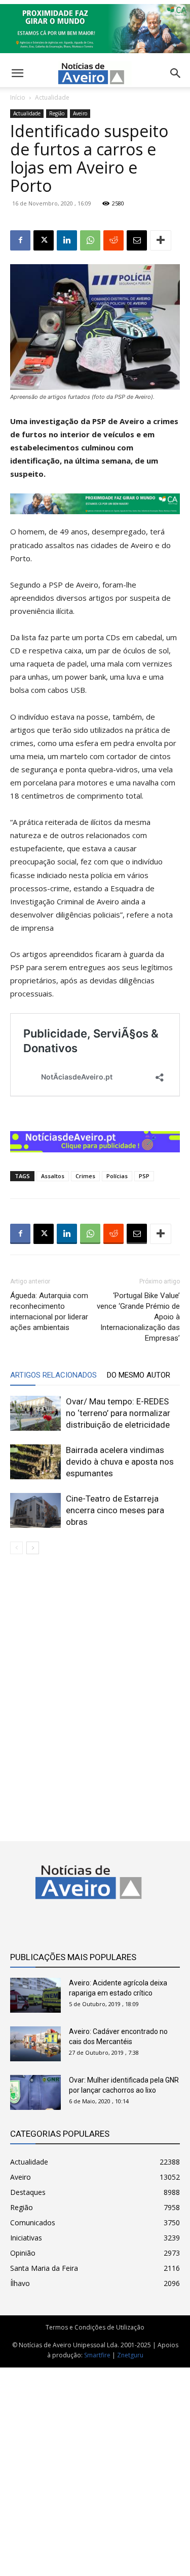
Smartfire (97, 2355)
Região (57, 113)
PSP (144, 1176)
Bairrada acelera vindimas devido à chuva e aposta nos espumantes (120, 1462)
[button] (176, 73)
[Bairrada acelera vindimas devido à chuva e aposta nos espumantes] (35, 1462)
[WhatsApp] (90, 240)
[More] (161, 240)
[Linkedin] (67, 240)
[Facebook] (20, 240)
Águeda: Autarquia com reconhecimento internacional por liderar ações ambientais (49, 1312)
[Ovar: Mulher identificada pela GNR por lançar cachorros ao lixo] (35, 2092)
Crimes (85, 1176)
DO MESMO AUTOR (139, 1375)
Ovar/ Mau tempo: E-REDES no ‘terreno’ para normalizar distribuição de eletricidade (118, 1413)
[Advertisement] (95, 2466)
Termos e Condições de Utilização (95, 2327)
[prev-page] (16, 1548)
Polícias (117, 1176)
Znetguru (130, 2355)
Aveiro (80, 113)
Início (18, 97)
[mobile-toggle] (17, 73)
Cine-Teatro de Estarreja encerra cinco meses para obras (115, 1510)
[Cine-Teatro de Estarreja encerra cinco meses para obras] (35, 1510)
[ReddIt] (113, 240)
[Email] (137, 240)
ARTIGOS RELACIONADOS (53, 1375)
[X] (44, 240)
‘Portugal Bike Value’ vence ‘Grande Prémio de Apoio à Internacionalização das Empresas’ (138, 1317)
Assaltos (53, 1176)
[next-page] (33, 1548)
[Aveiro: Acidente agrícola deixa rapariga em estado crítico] (35, 1995)
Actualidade (52, 97)
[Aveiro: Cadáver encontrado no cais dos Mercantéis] (35, 2044)
